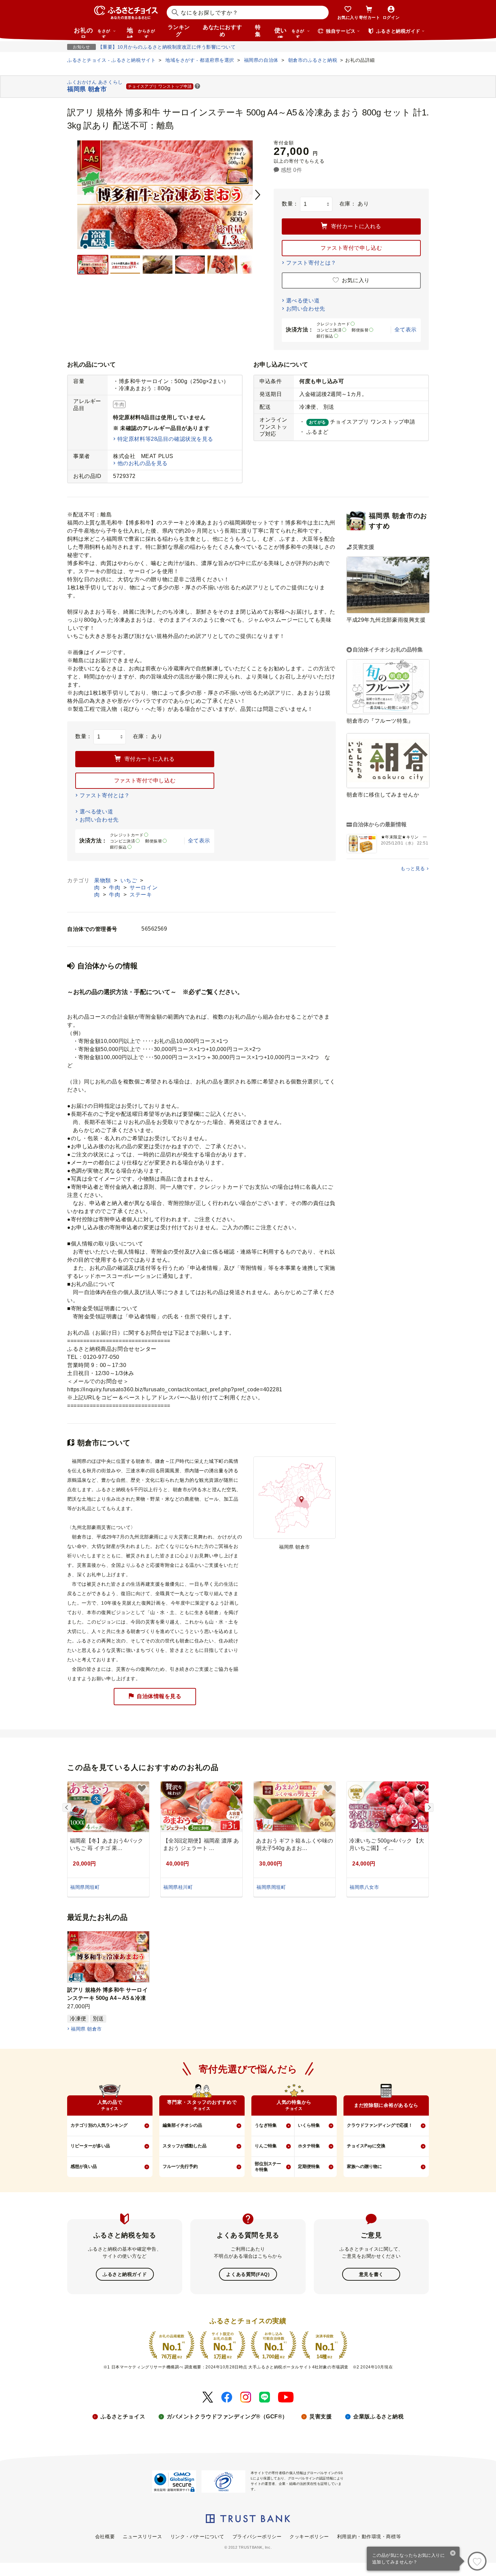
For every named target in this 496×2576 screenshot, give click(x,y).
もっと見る (413, 868)
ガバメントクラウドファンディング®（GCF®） (227, 2417)
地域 (141, 32)
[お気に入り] (477, 2561)
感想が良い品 (84, 2166)
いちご (130, 880)
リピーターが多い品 (90, 2146)
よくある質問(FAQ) (248, 2274)
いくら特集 (309, 2125)
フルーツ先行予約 (180, 2166)
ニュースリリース (142, 2537)
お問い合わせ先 (306, 309)
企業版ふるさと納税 (378, 2417)
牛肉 (115, 888)
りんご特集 (266, 2146)
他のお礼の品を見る (143, 463)
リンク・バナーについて (197, 2537)
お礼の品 (92, 32)
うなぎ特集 (266, 2125)
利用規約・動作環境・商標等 (369, 2537)
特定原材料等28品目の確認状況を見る (165, 439)
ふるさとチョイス (123, 2417)
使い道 (289, 32)
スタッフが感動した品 (185, 2146)
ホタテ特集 (309, 2146)
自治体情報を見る (159, 1696)
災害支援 (321, 2417)
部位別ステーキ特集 (268, 2167)
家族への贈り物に (364, 2166)
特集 (258, 31)
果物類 (103, 880)
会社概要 (105, 2537)
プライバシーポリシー (257, 2537)
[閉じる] (453, 2554)
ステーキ (141, 895)
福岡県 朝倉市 (86, 2029)
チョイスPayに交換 (366, 2146)
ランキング (179, 31)
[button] (197, 87)
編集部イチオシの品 (182, 2125)
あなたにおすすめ (222, 31)
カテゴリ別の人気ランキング (99, 2125)
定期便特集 (309, 2166)
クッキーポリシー (309, 2537)
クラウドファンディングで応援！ (380, 2125)
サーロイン (144, 888)
